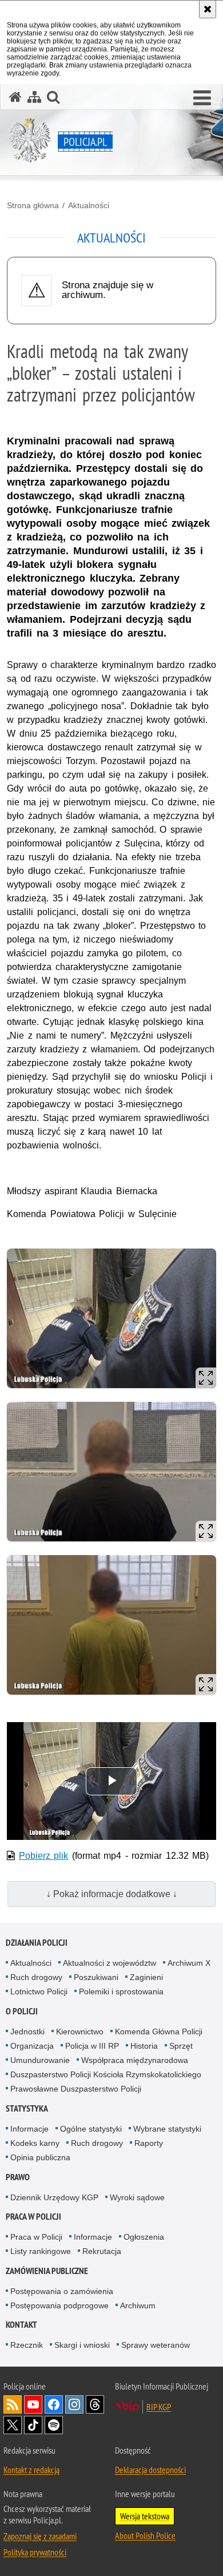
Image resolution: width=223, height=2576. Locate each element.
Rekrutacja (102, 2251)
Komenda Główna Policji (159, 2032)
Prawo (18, 2177)
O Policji (22, 2011)
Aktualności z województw (109, 1963)
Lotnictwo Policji (39, 1991)
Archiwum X (189, 1963)
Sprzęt (181, 2046)
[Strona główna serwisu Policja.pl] (15, 97)
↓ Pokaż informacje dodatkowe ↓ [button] (112, 1894)
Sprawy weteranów (156, 2345)
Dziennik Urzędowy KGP (54, 2197)
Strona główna (33, 205)
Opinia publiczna (40, 2157)
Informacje (29, 2129)
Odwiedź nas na (33, 2404)
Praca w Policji (33, 2217)
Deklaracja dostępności (150, 2470)
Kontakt (21, 2325)
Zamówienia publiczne (47, 2271)
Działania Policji (37, 1943)
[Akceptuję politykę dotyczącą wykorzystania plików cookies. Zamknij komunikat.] (208, 9)
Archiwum (138, 2305)
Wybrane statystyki (167, 2129)
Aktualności (89, 205)
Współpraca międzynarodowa (135, 2060)
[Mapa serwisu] (34, 97)
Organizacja (32, 2046)
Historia (144, 2046)
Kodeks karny (35, 2143)
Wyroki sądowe (137, 2197)
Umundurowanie (40, 2060)
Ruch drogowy (36, 1977)
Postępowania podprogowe (59, 2305)
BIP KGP (159, 2407)
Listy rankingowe (41, 2251)
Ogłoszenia (144, 2237)
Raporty (149, 2143)
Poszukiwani (96, 1977)
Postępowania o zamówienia (62, 2291)
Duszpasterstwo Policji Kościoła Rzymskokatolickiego (106, 2074)
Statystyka (27, 2108)
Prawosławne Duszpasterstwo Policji (76, 2089)
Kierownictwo (80, 2032)
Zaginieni (146, 1977)
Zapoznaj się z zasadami (40, 2536)
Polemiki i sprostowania (121, 1991)
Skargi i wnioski (82, 2345)
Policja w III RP (92, 2046)
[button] (202, 98)
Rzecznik (27, 2345)
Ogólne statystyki (91, 2129)
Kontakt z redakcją (31, 2470)
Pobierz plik (44, 1856)
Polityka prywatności (35, 2552)
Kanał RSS (13, 2404)
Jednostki (27, 2032)
